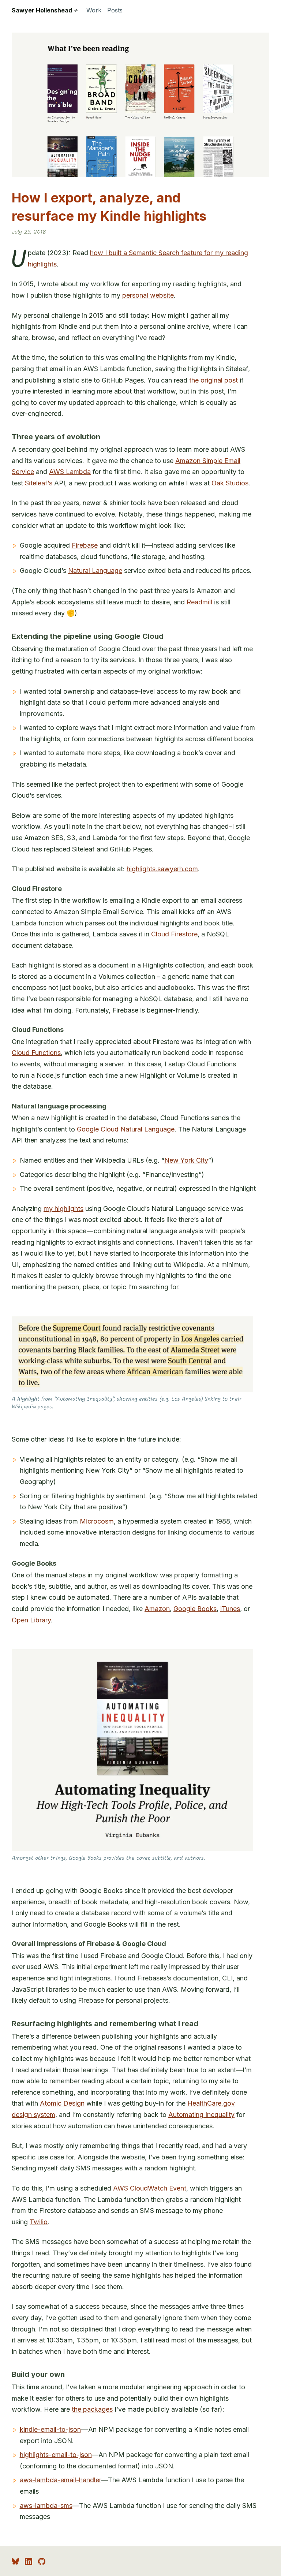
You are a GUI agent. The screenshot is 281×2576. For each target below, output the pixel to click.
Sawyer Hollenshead (45, 10)
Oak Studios (230, 483)
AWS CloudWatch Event (150, 2188)
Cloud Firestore (174, 934)
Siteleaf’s (39, 483)
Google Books (195, 1609)
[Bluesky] (15, 2561)
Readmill (199, 602)
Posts (115, 10)
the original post (213, 380)
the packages (92, 2409)
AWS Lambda (70, 472)
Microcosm (97, 1521)
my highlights (63, 1209)
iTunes (230, 1609)
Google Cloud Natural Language (126, 1129)
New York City (186, 1160)
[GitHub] (42, 2561)
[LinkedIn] (29, 2561)
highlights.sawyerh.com (162, 869)
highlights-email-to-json (56, 2455)
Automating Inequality (201, 2115)
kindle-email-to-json (50, 2429)
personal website (148, 295)
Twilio (39, 2222)
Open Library (31, 1620)
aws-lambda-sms (46, 2506)
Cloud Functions (36, 1053)
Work (94, 10)
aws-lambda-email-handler (61, 2480)
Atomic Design (62, 2103)
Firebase (85, 545)
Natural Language (95, 571)
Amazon (157, 1609)
